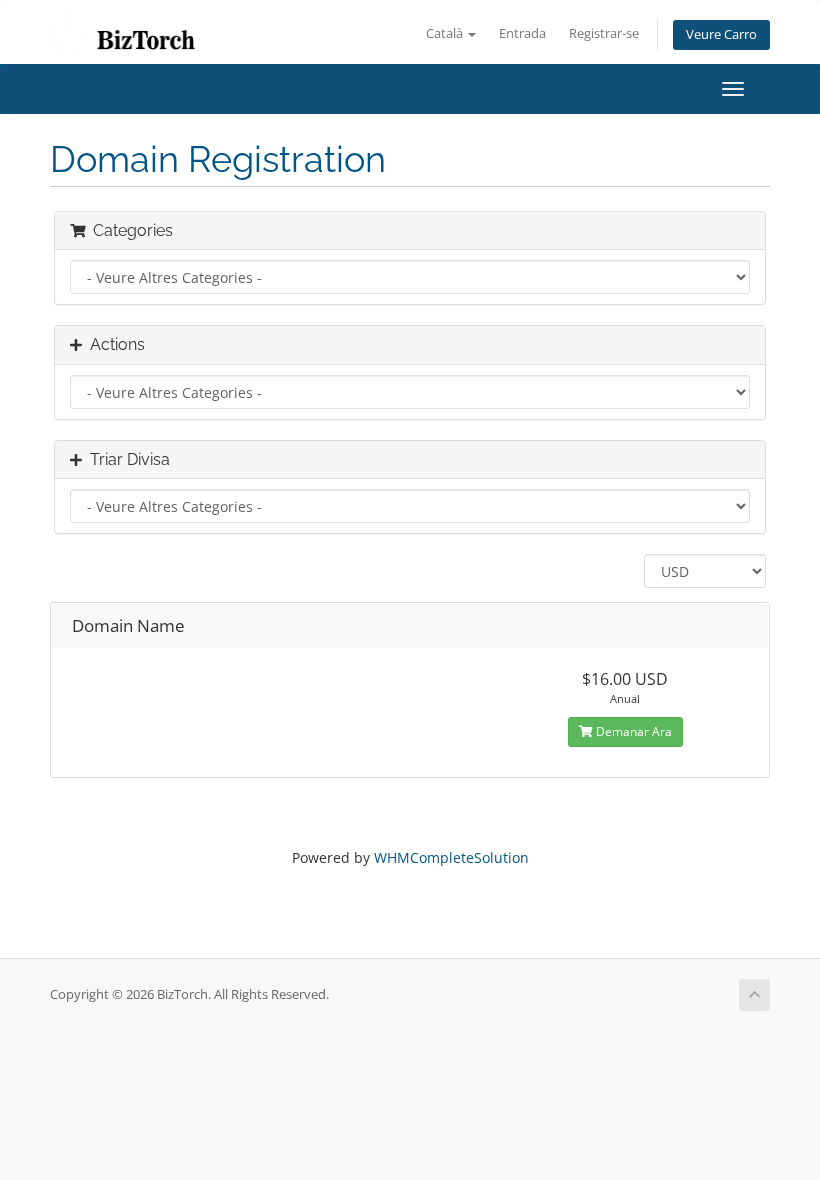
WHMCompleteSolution (451, 857)
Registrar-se (604, 33)
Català (446, 33)
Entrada (522, 33)
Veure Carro (721, 34)
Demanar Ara (632, 731)
